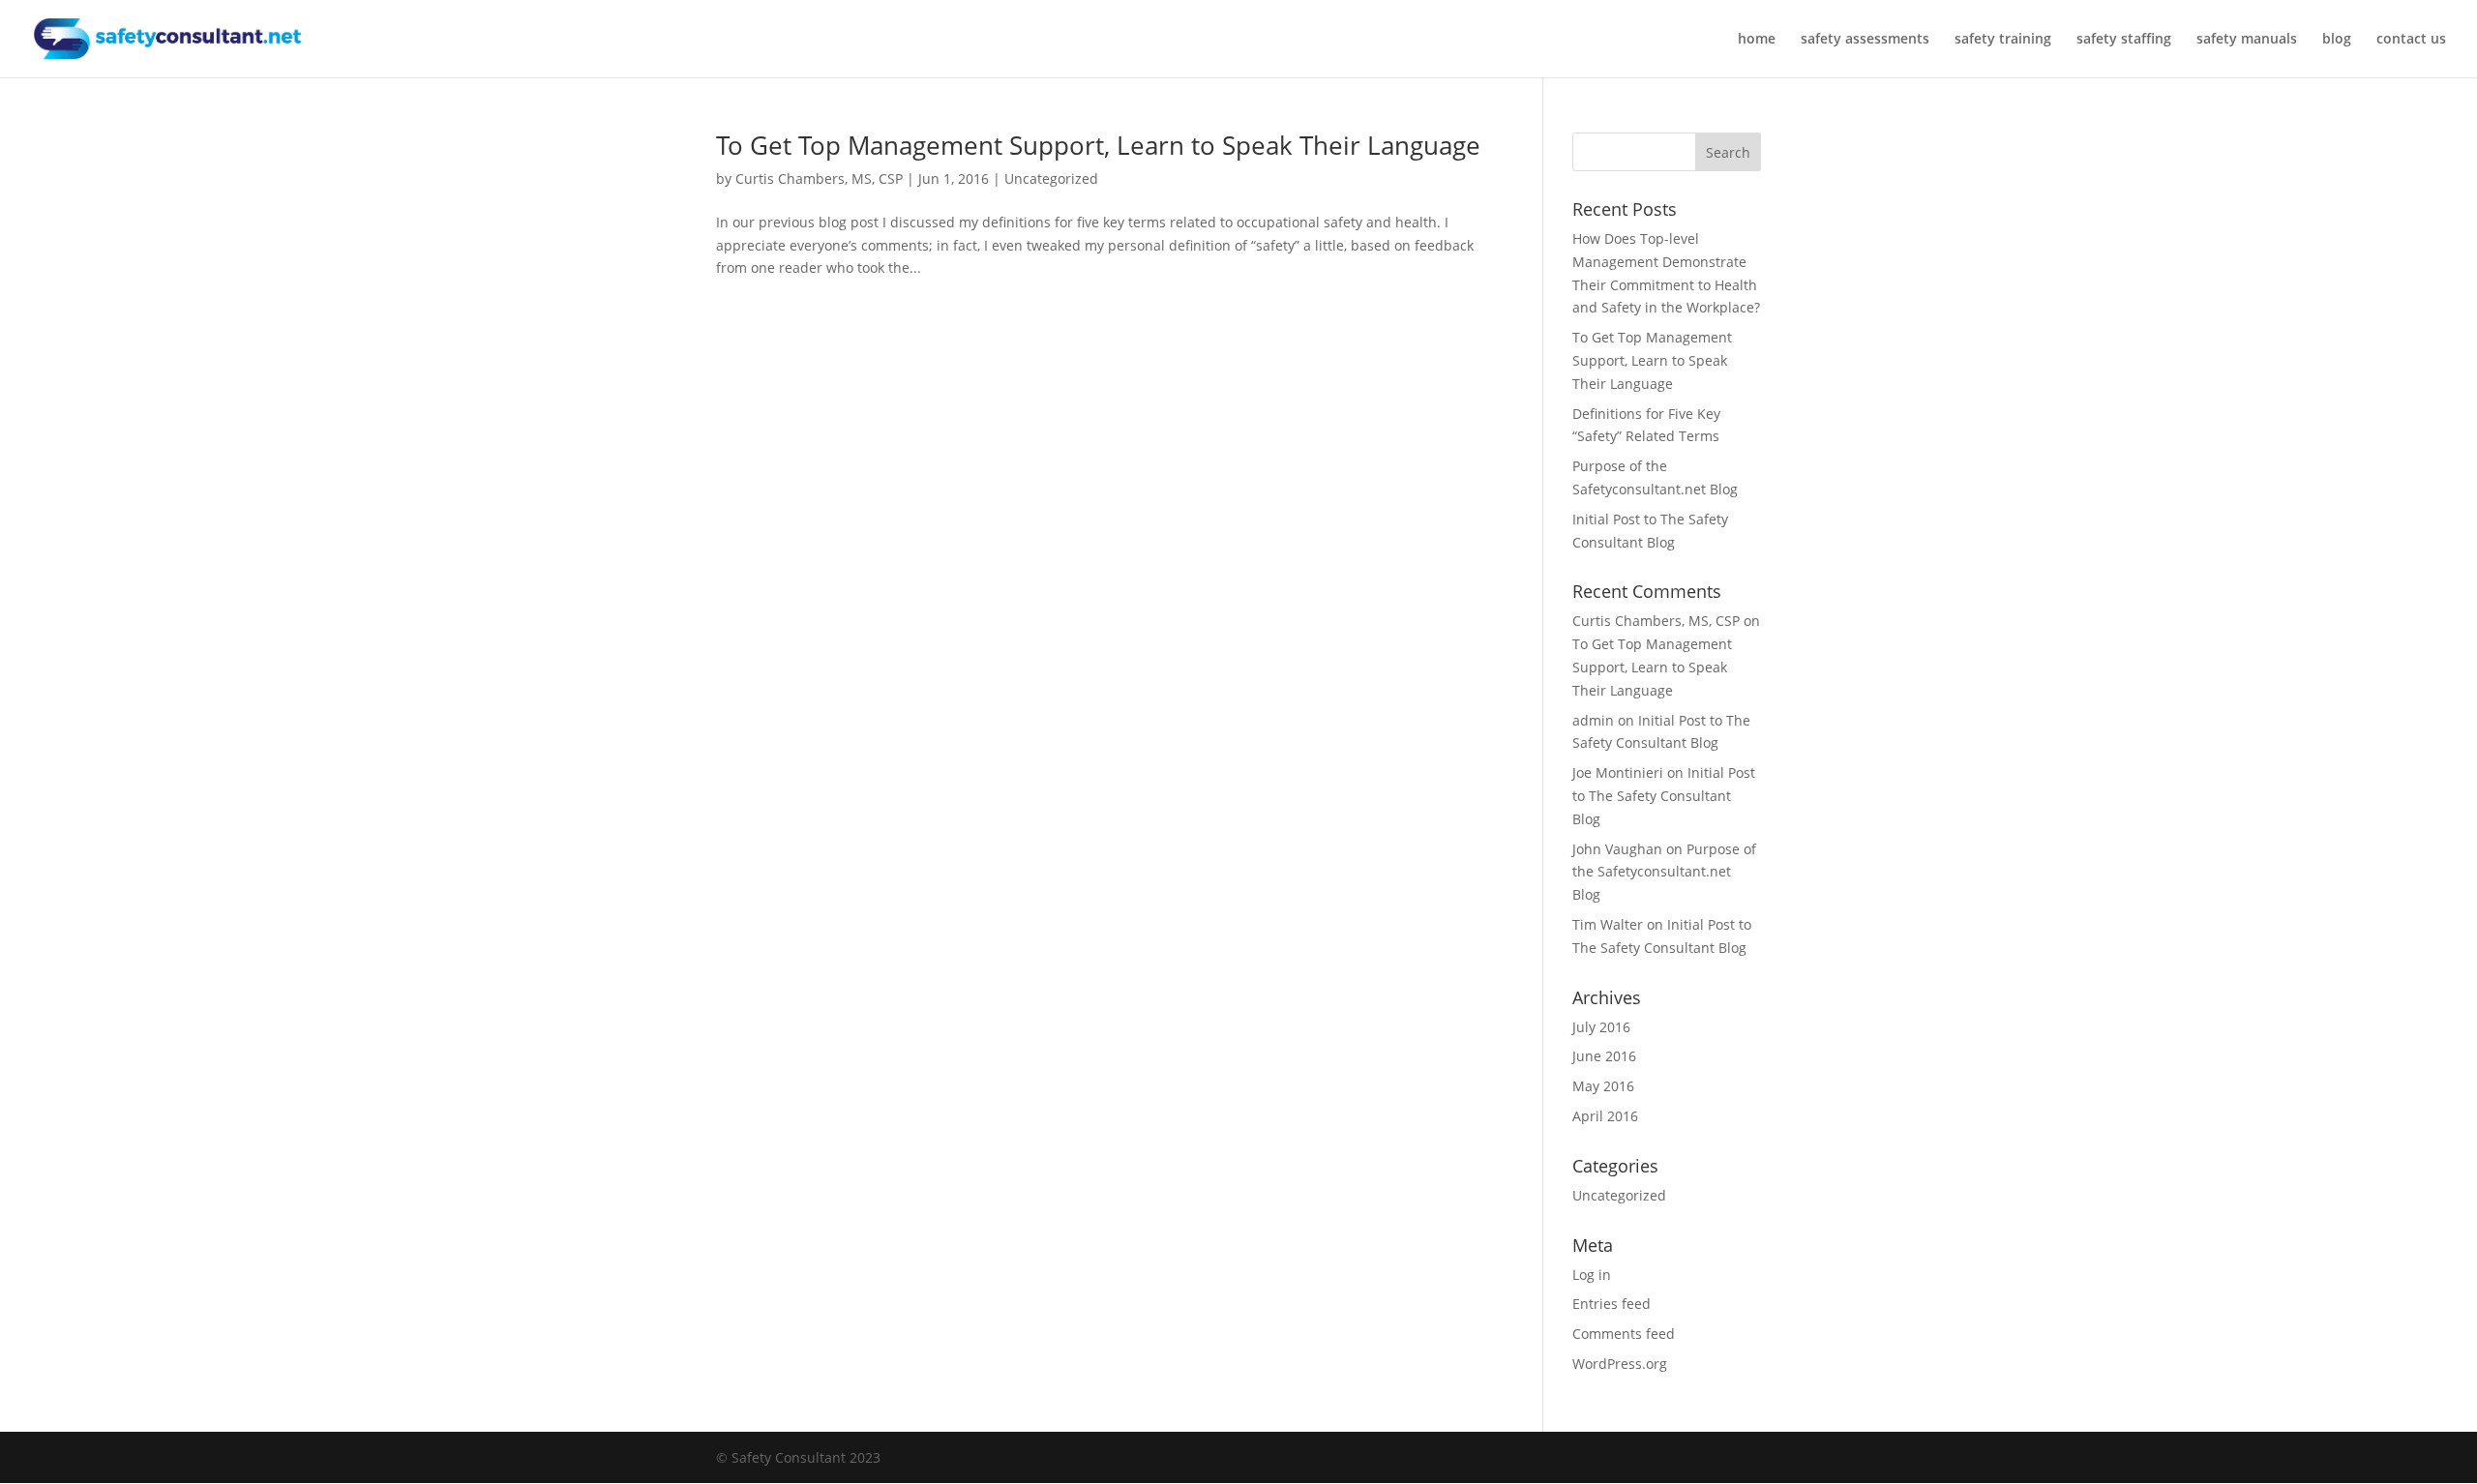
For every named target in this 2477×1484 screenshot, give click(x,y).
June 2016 (1604, 1056)
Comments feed (1624, 1334)
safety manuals (2247, 40)
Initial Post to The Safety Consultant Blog (1664, 796)
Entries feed (1612, 1304)
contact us (2411, 40)
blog (2337, 40)
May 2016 (1603, 1086)
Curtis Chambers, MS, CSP (819, 178)
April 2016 (1605, 1116)
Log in (1592, 1275)
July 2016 (1601, 1027)
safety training (2003, 40)
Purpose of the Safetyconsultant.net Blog (1664, 872)
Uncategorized (1051, 178)
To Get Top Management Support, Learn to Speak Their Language (1098, 145)
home (1757, 40)
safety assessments (1865, 40)
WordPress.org (1620, 1364)
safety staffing (2124, 40)
